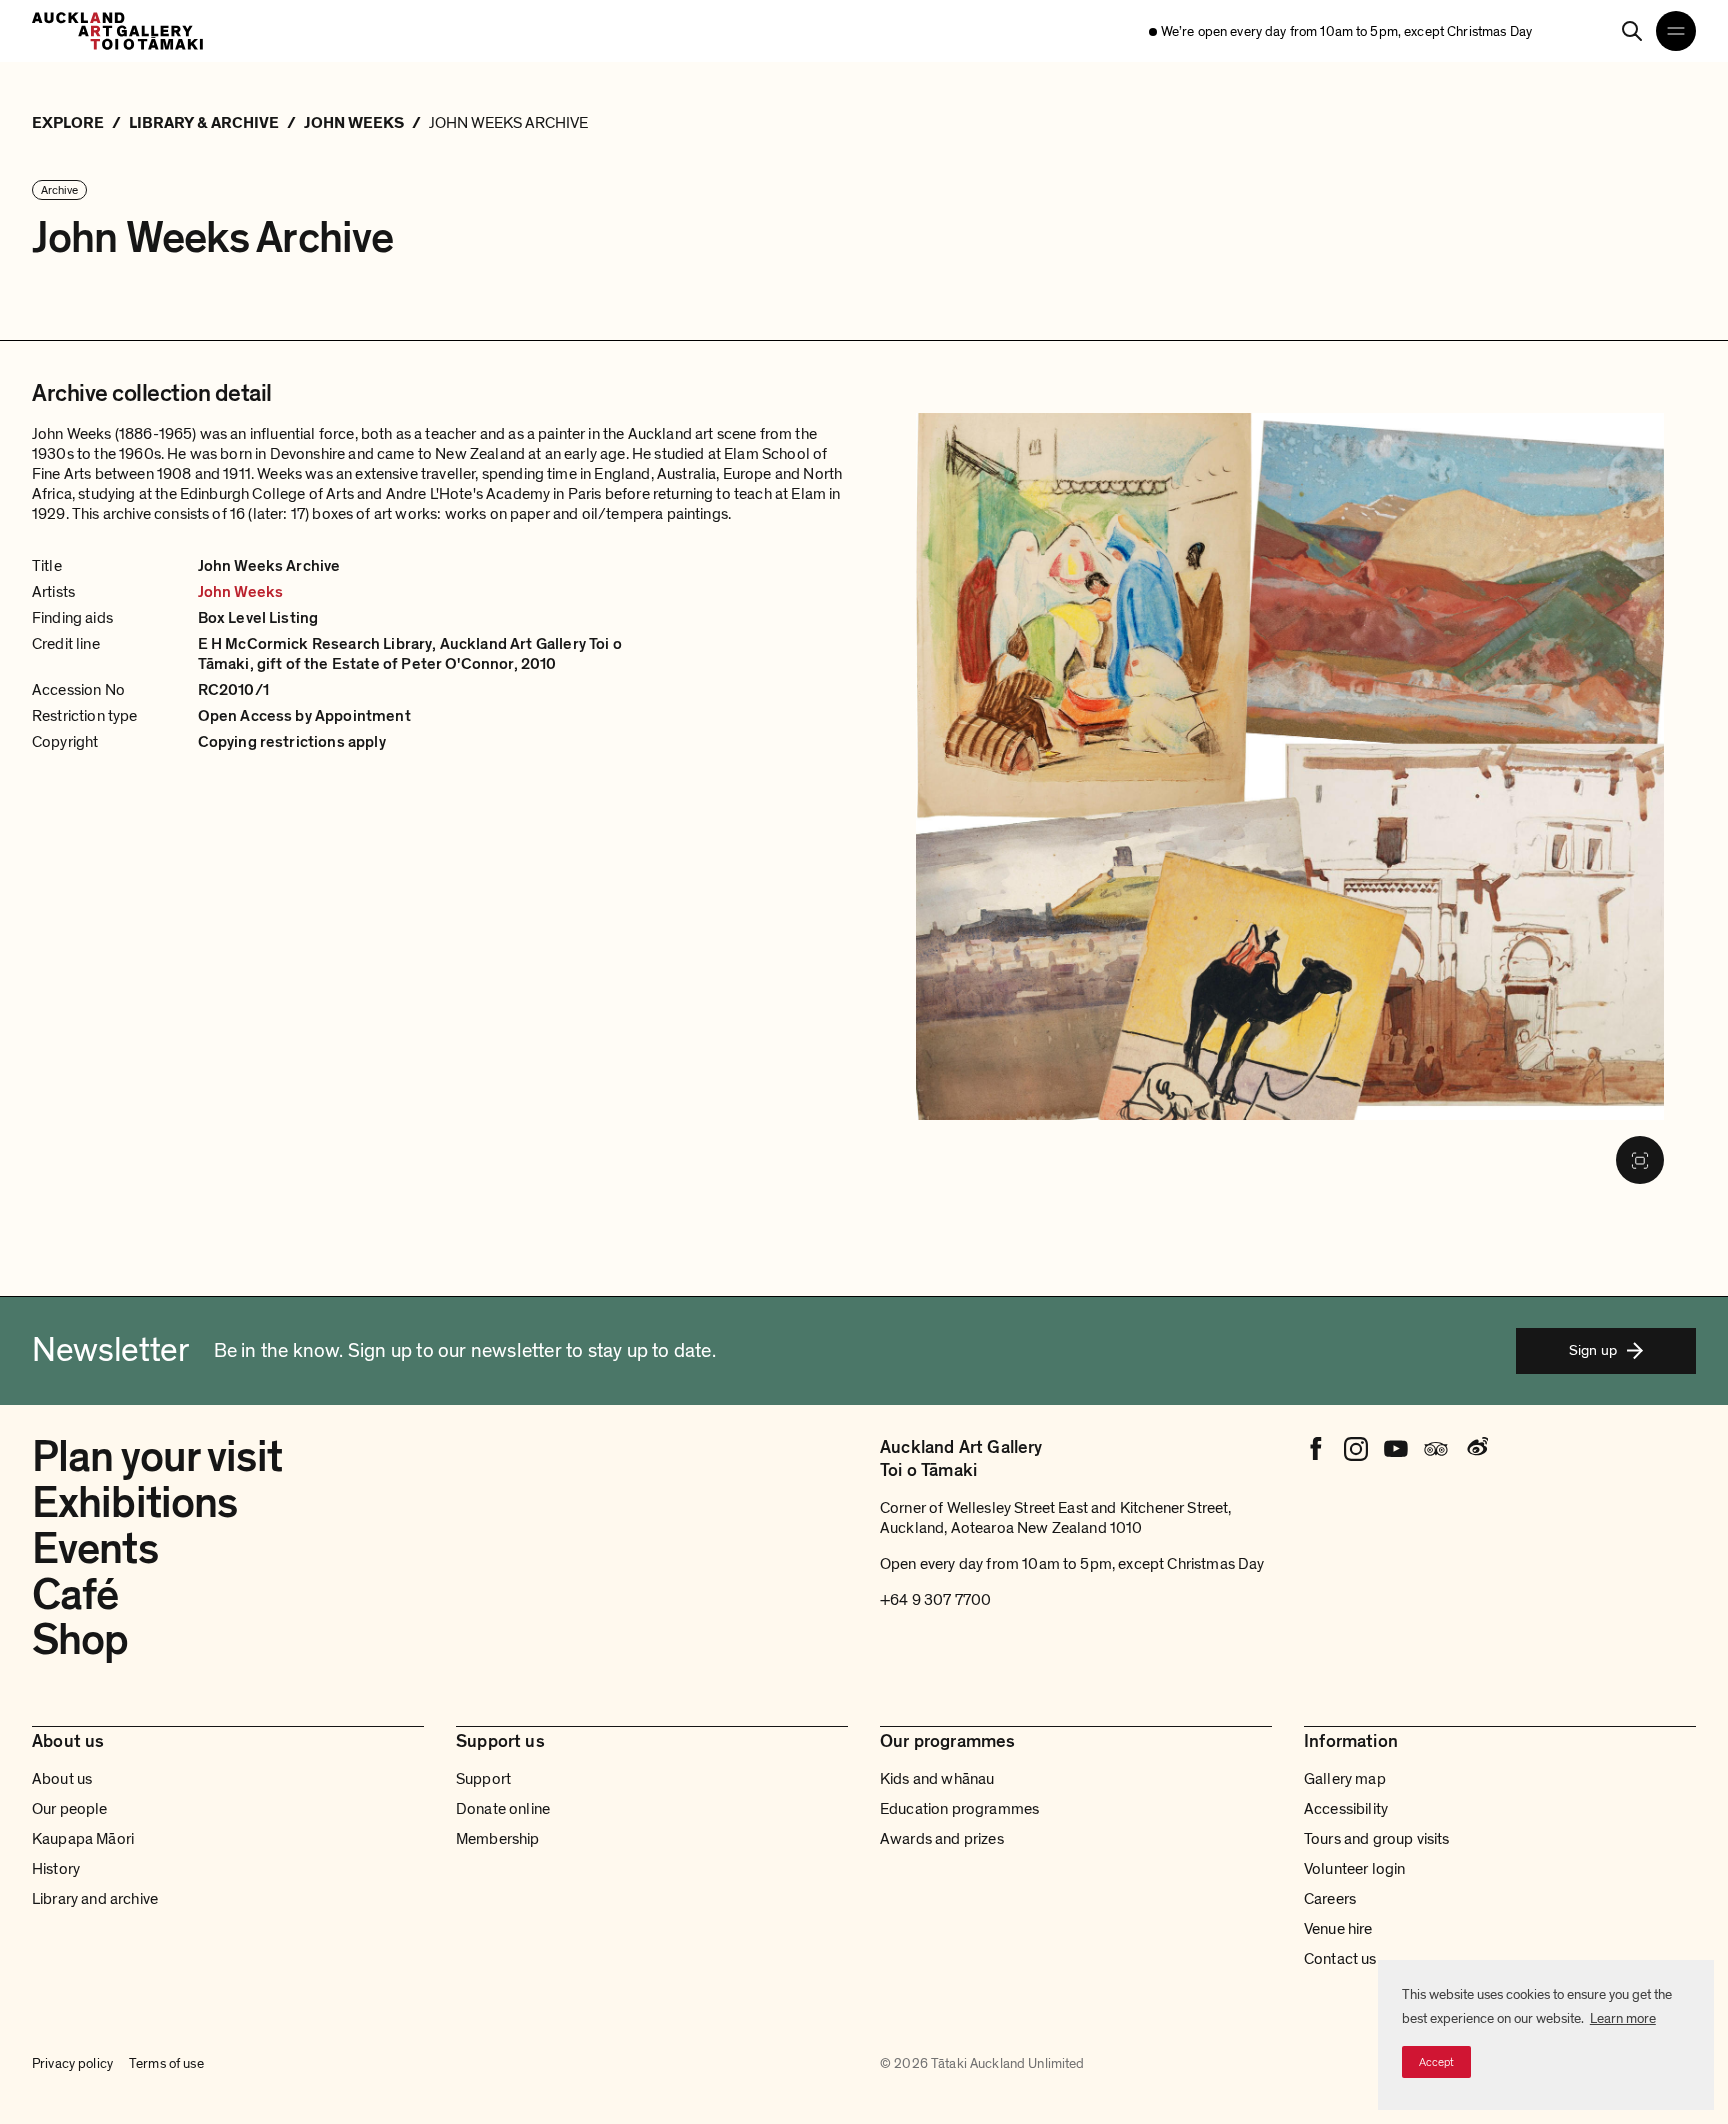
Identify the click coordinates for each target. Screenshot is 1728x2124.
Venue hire (1338, 1929)
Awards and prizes (942, 1839)
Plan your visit (157, 1457)
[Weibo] (1476, 1449)
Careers (1330, 1899)
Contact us (1340, 1959)
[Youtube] (1396, 1449)
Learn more (1623, 2018)
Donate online (503, 1809)
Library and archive (95, 1899)
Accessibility (1346, 1809)
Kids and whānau (937, 1779)
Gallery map (1345, 1779)
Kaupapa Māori (83, 1839)
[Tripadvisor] (1436, 1449)
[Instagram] (1356, 1449)
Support (483, 1779)
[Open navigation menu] (1676, 31)
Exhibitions (134, 1503)
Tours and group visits (1377, 1839)
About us (62, 1779)
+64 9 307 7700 (935, 1600)
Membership (498, 1839)
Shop (80, 1640)
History (56, 1869)
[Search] (1632, 31)
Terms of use (166, 2063)
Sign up (1593, 1350)
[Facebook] (1316, 1449)
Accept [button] (1436, 2062)
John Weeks (241, 592)
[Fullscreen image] (1640, 1160)
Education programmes (959, 1809)
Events (95, 1549)
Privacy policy (72, 2063)
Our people (70, 1809)
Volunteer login (1354, 1869)
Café (75, 1595)
